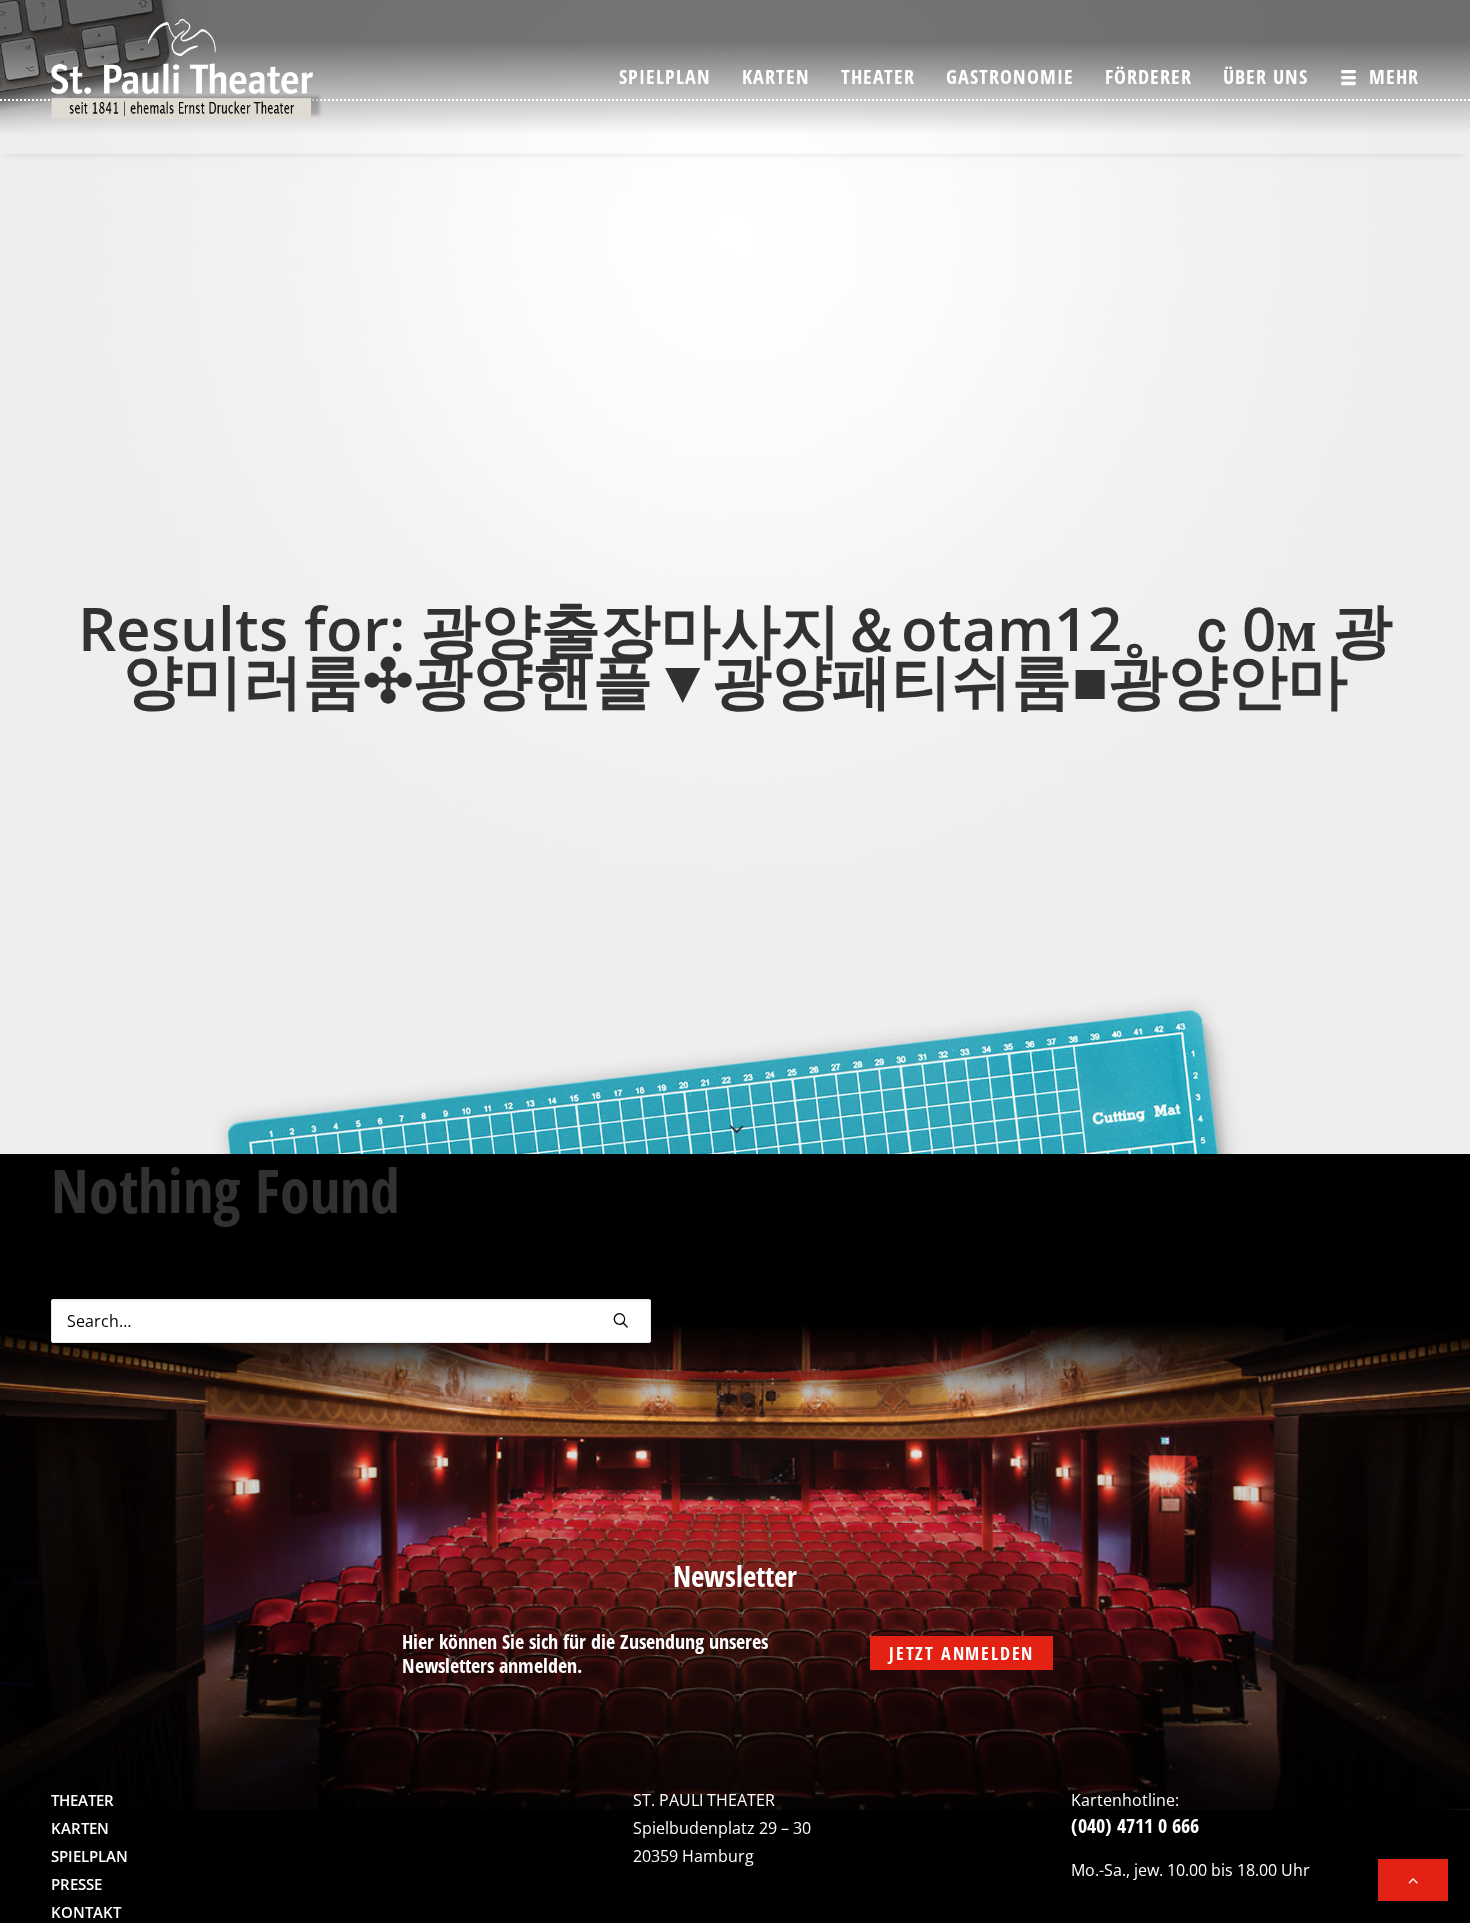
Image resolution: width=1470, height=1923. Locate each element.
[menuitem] (672, 77)
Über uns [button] (1265, 76)
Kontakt (86, 1912)
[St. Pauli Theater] (187, 77)
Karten (776, 76)
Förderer (1148, 76)
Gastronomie (1010, 76)
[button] (621, 1320)
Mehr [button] (1394, 76)
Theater (878, 76)
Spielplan (665, 76)
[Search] (351, 1321)
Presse (76, 1884)
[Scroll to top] (1413, 1878)
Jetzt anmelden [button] (961, 1653)
